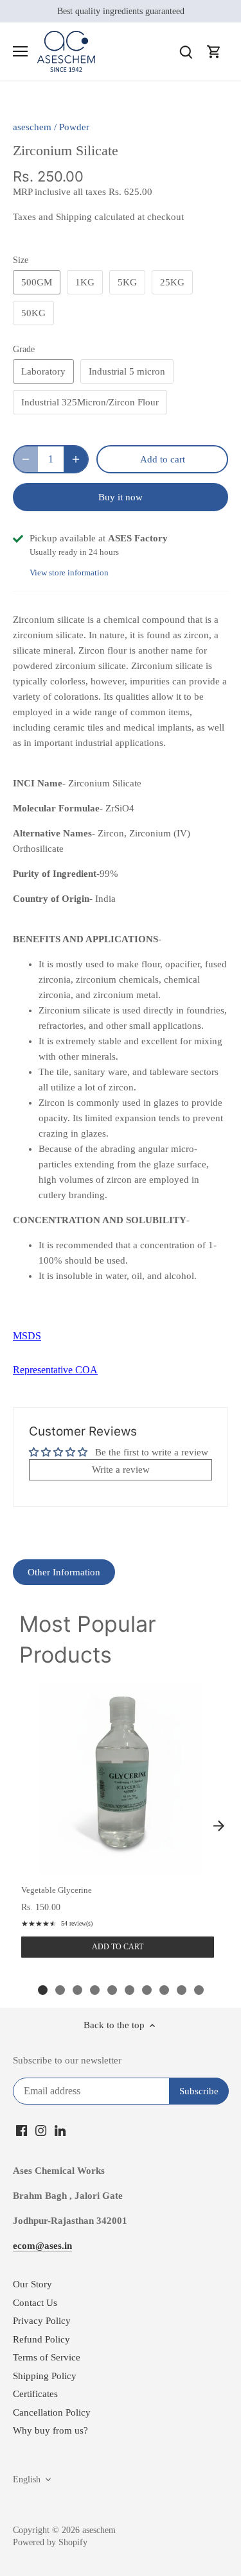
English (27, 2479)
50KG (33, 313)
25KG (172, 282)
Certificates (35, 2394)
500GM (37, 282)
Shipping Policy (45, 2376)
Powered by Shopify (50, 2542)
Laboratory (43, 371)
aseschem (32, 127)
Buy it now (121, 497)
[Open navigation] (20, 51)
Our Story (32, 2284)
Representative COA (55, 1370)
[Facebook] (22, 2130)
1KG (85, 282)
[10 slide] (199, 1990)
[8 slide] (164, 1990)
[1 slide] (43, 1990)
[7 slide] (147, 1990)
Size (21, 260)
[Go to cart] (214, 52)
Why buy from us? (50, 2430)
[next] (219, 1826)
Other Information (64, 1572)
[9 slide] (182, 1990)
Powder (74, 127)
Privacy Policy (42, 2321)
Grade (24, 349)
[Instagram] (41, 2130)
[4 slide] (95, 1990)
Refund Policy (41, 2339)
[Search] (186, 52)
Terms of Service (47, 2357)
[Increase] (76, 459)
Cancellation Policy (52, 2412)
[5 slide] (112, 1990)
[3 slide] (77, 1990)
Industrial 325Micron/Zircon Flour (90, 402)
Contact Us (35, 2303)
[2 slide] (60, 1990)
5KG (127, 282)
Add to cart (118, 1947)
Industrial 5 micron (127, 371)
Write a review (121, 1470)
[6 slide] (129, 1990)
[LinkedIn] (60, 2130)
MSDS (27, 1336)
